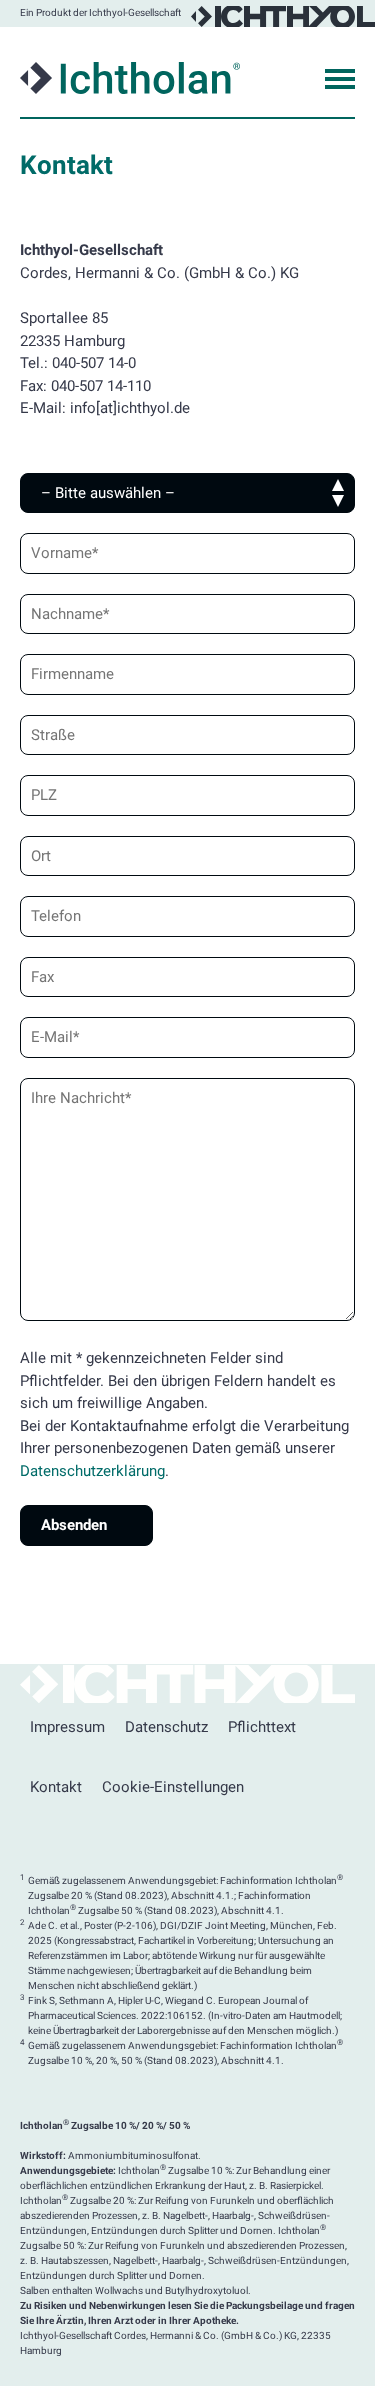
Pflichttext (262, 1727)
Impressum (67, 1727)
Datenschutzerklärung (92, 1471)
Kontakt (56, 1787)
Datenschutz (166, 1727)
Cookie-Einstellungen (173, 1787)
